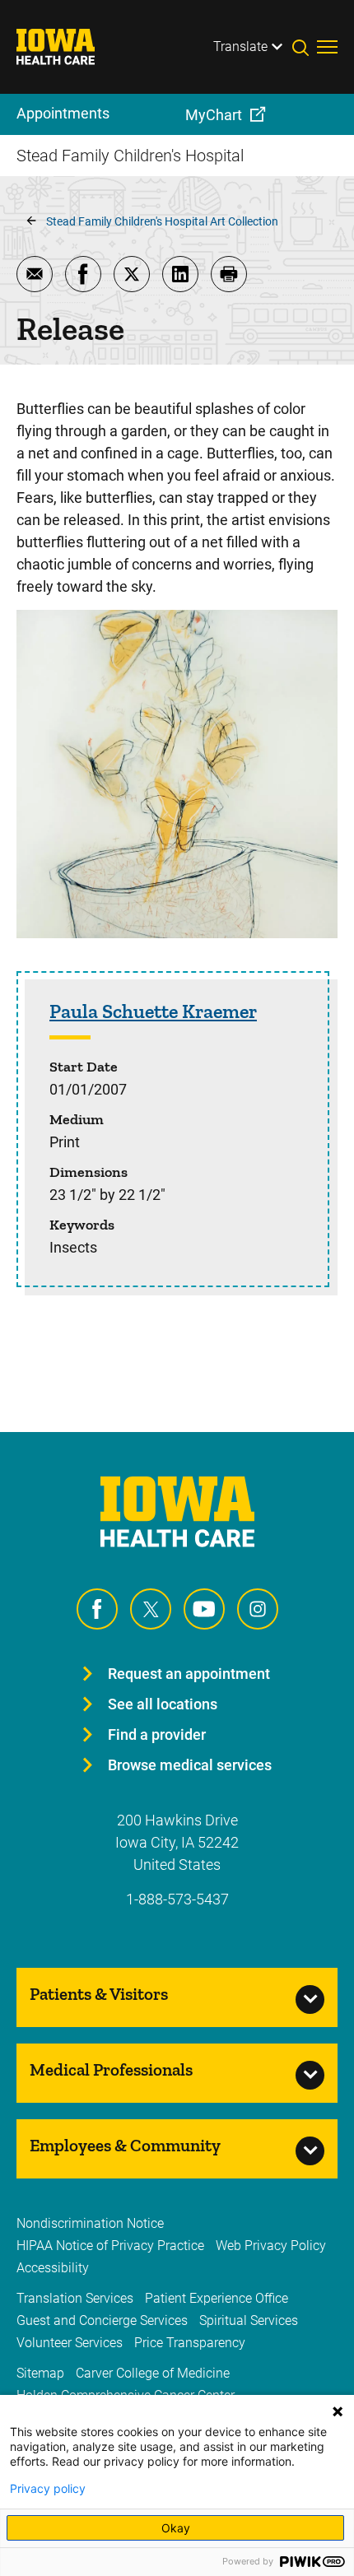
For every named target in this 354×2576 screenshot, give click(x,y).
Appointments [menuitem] (63, 113)
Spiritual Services (249, 2320)
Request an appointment (189, 1674)
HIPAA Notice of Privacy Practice (110, 2246)
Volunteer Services (70, 2343)
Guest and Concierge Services (102, 2320)
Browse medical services (190, 1765)
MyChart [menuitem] (214, 115)
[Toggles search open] (305, 47)
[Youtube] (204, 1609)
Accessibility (53, 2268)
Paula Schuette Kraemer (153, 1011)
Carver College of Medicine (153, 2373)
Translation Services (75, 2298)
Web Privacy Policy (271, 2246)
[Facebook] (97, 1609)
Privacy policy (48, 2489)
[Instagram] (258, 1609)
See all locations (163, 1704)
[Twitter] (151, 1609)
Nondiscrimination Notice (90, 2223)
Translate (240, 46)
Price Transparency (190, 2343)
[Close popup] (338, 2411)
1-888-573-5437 (177, 1899)
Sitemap (40, 2373)
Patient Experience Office (217, 2298)
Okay (176, 2528)
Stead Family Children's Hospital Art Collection (162, 221)
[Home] (66, 47)
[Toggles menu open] (327, 47)
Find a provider (157, 1734)
